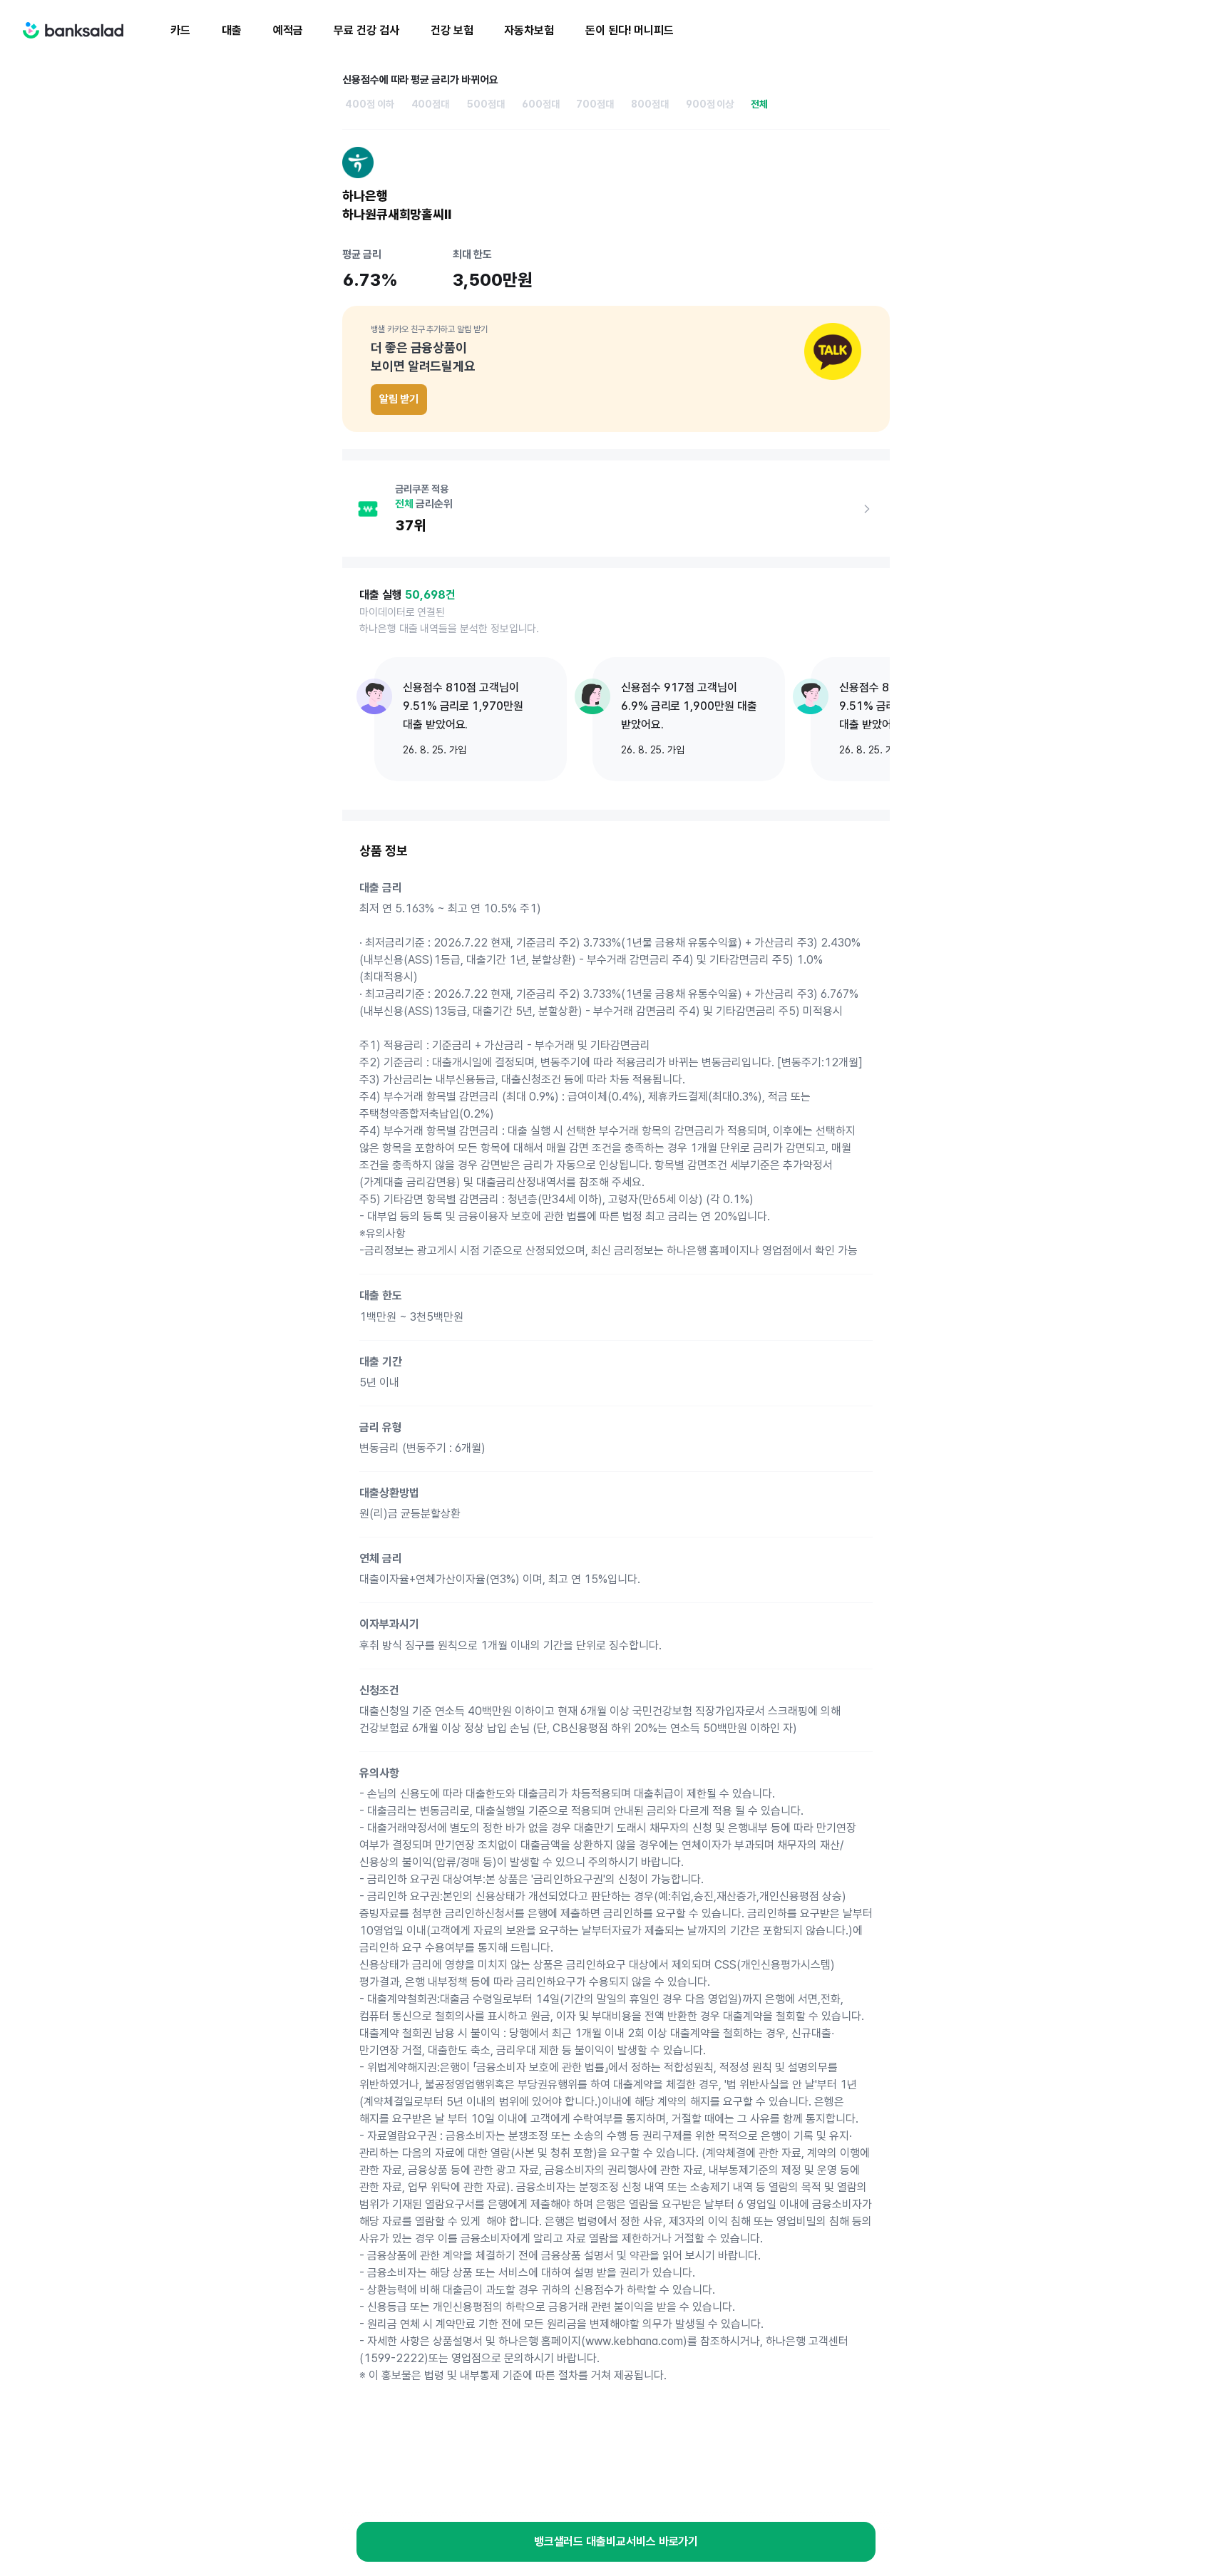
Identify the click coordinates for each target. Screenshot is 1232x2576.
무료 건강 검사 (366, 30)
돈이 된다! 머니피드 (630, 30)
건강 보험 (452, 30)
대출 (232, 30)
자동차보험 (529, 30)
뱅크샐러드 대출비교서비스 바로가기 (616, 2541)
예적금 (288, 30)
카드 (180, 30)
